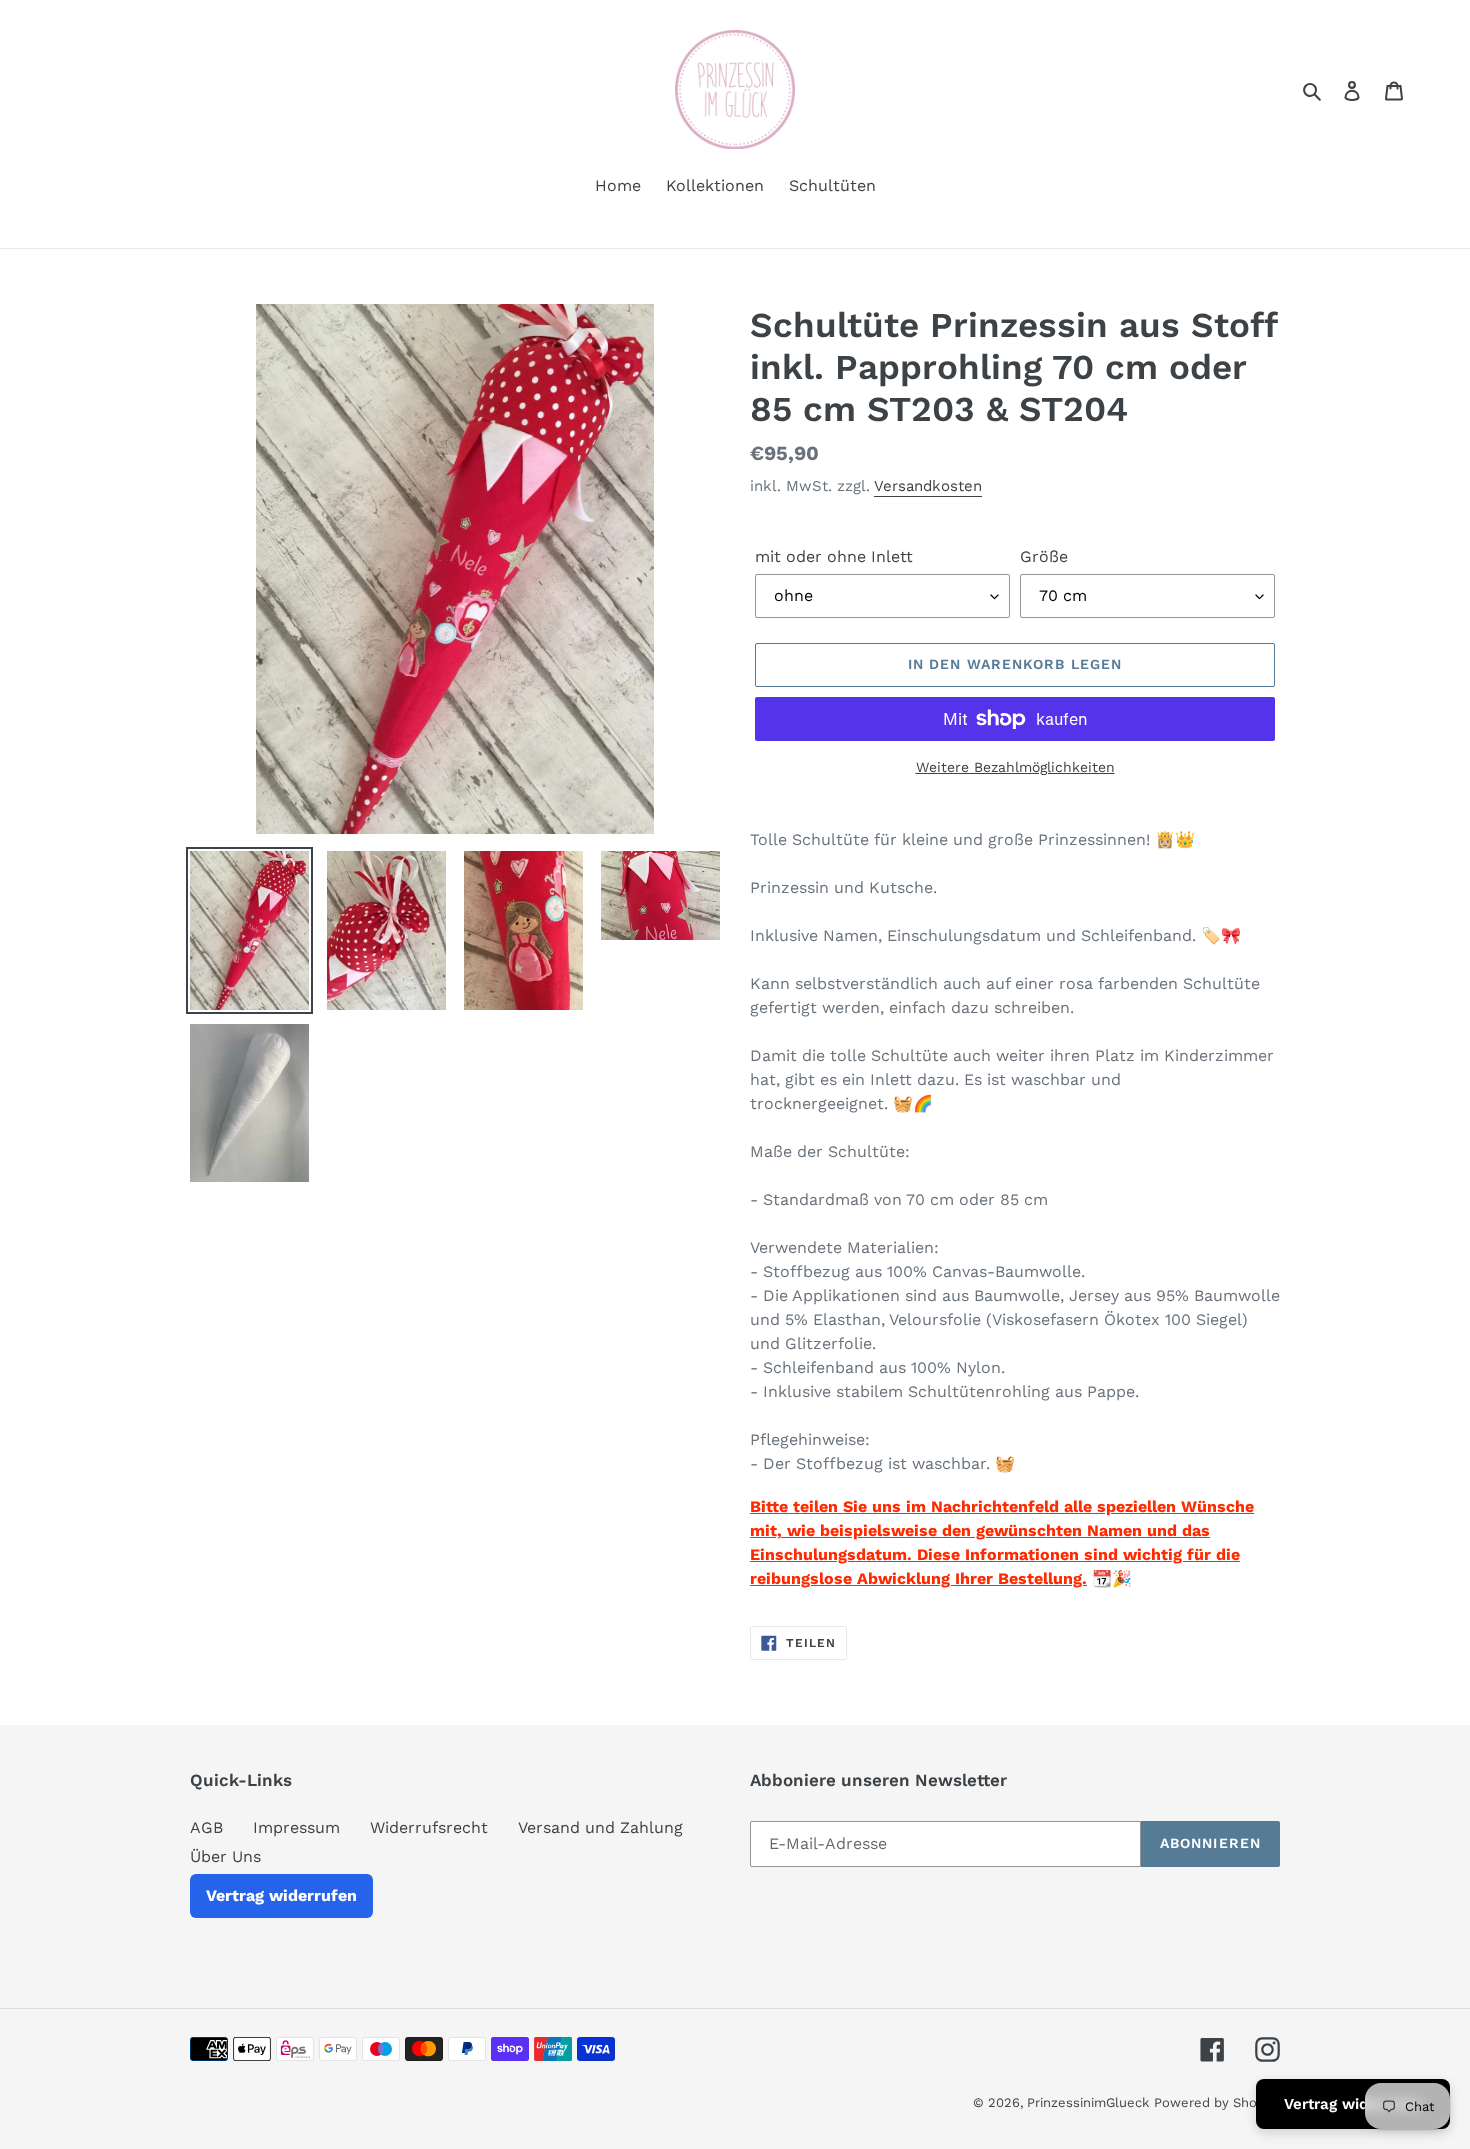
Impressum (296, 1827)
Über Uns (225, 1856)
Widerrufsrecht (429, 1827)
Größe (1044, 556)
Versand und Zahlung (600, 1827)
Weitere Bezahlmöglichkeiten (1015, 767)
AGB (206, 1827)
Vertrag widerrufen (281, 1895)
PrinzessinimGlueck (1088, 2102)
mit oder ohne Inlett (834, 556)
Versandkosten (928, 486)
